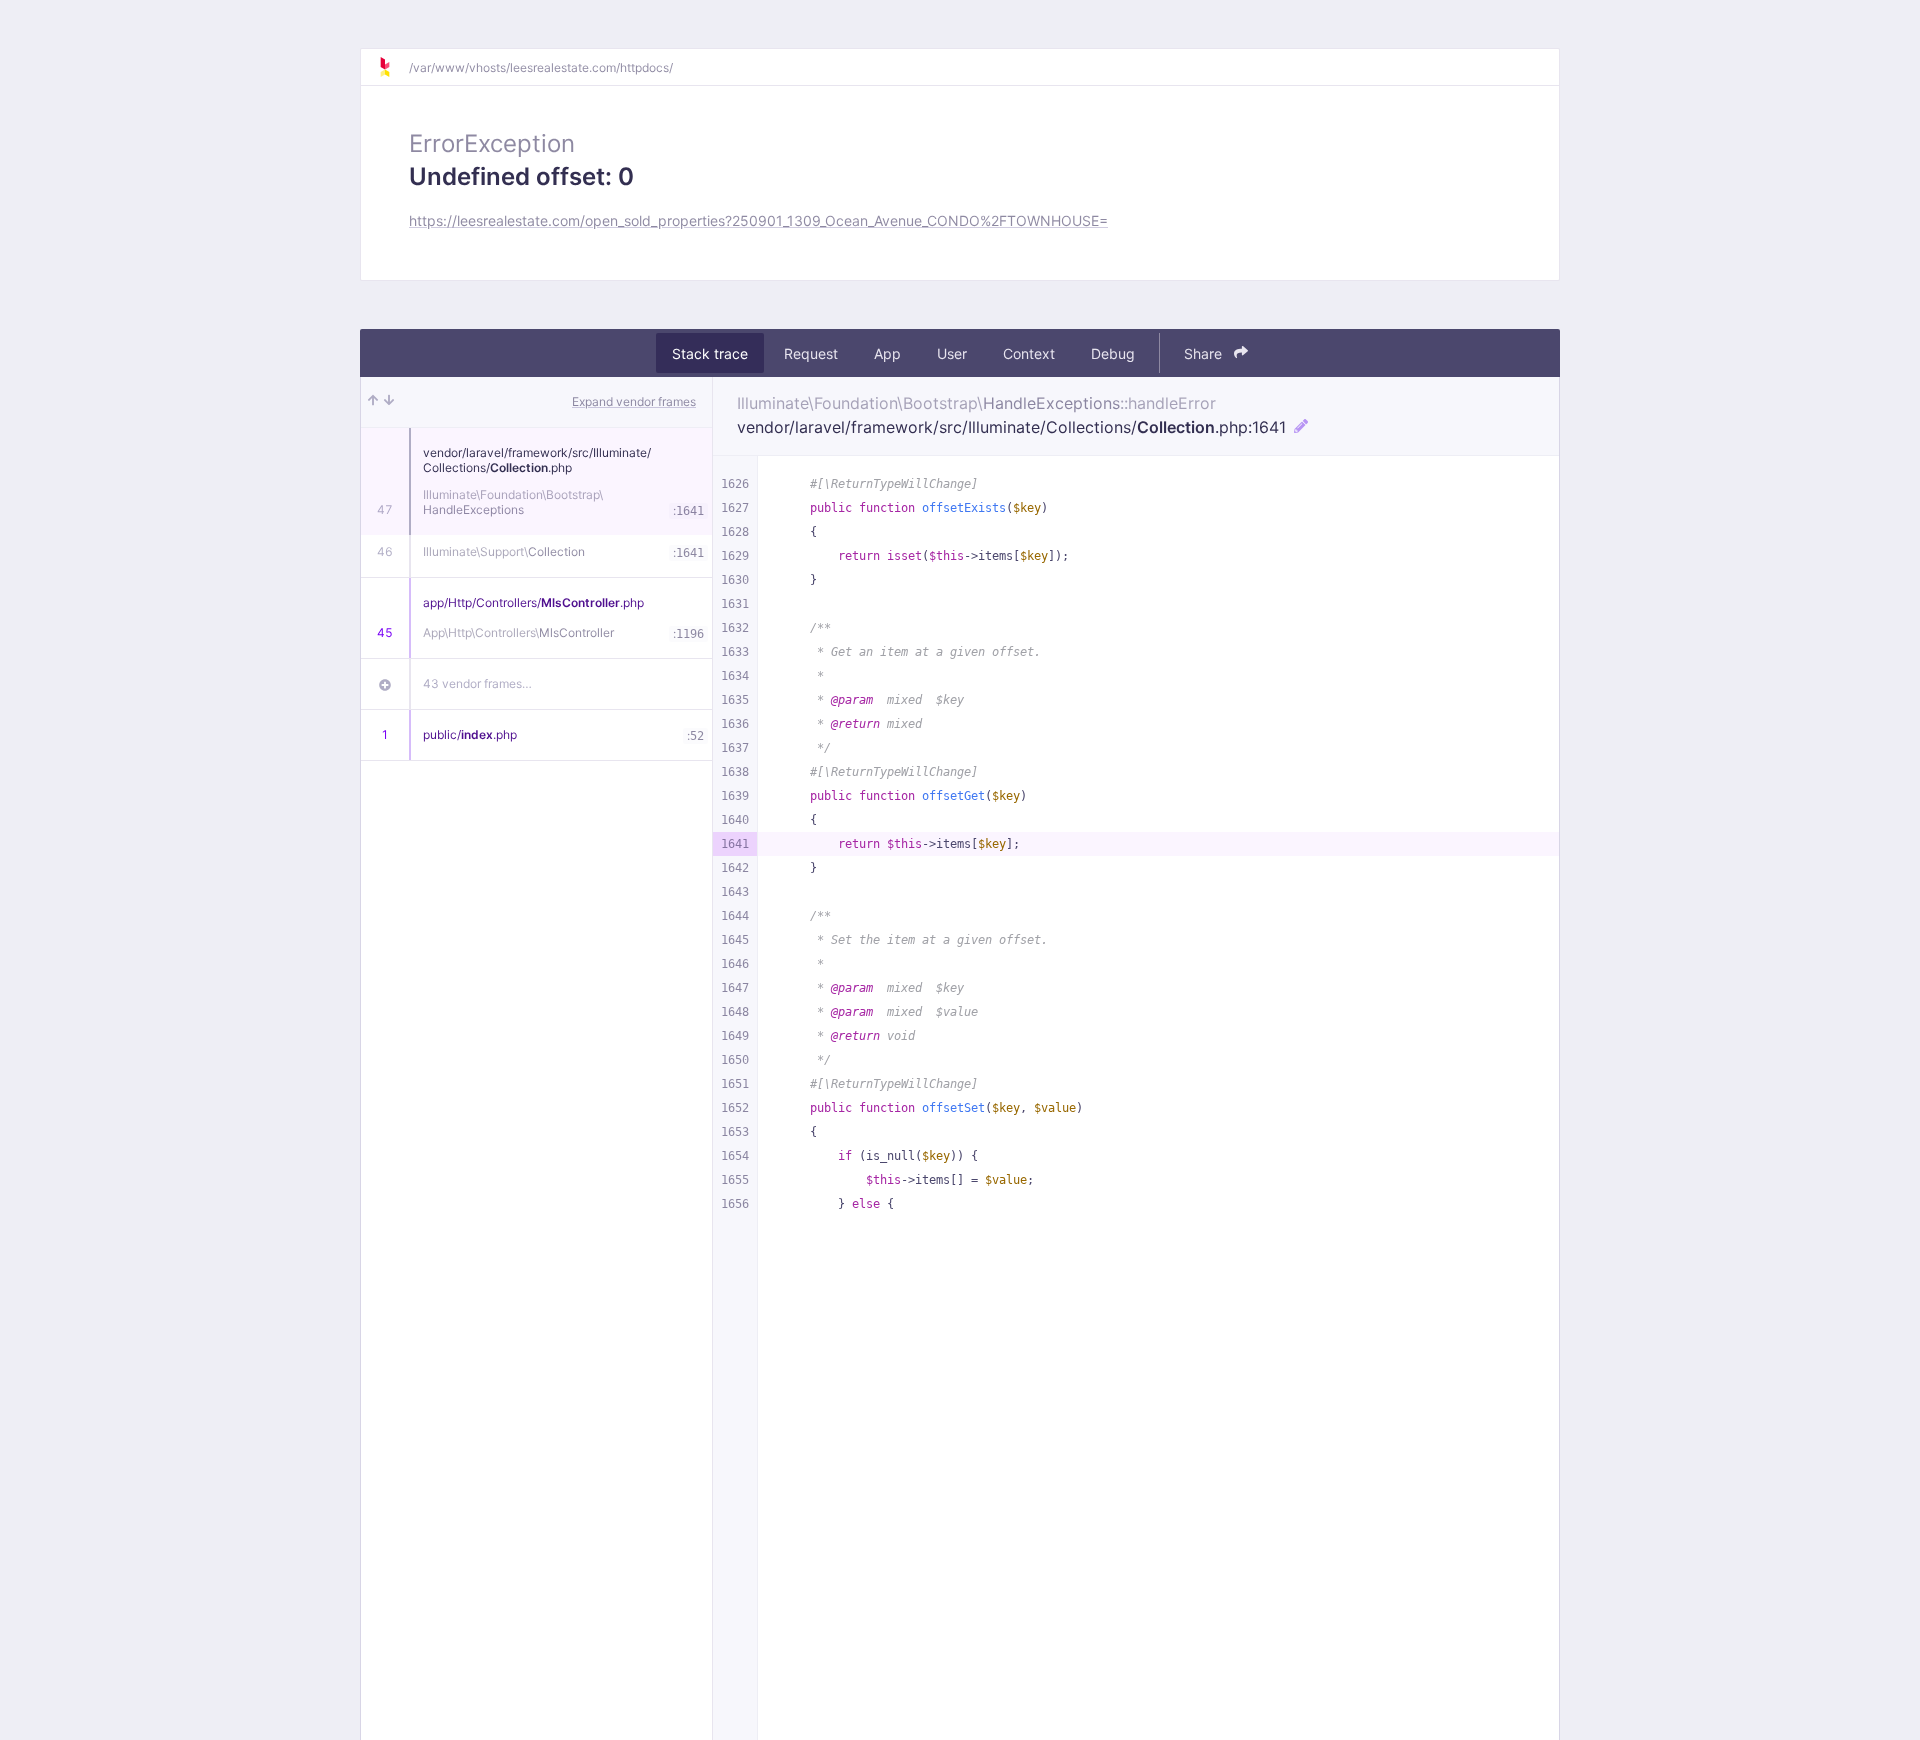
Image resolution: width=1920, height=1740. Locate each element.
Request (811, 353)
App (887, 353)
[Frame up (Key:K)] (373, 402)
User (952, 353)
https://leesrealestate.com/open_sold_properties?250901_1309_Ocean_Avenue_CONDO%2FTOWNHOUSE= (758, 220)
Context (1029, 353)
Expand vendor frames (634, 401)
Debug (1113, 353)
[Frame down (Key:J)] (389, 402)
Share (1205, 353)
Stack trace (710, 353)
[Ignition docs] (393, 67)
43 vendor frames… (477, 683)
